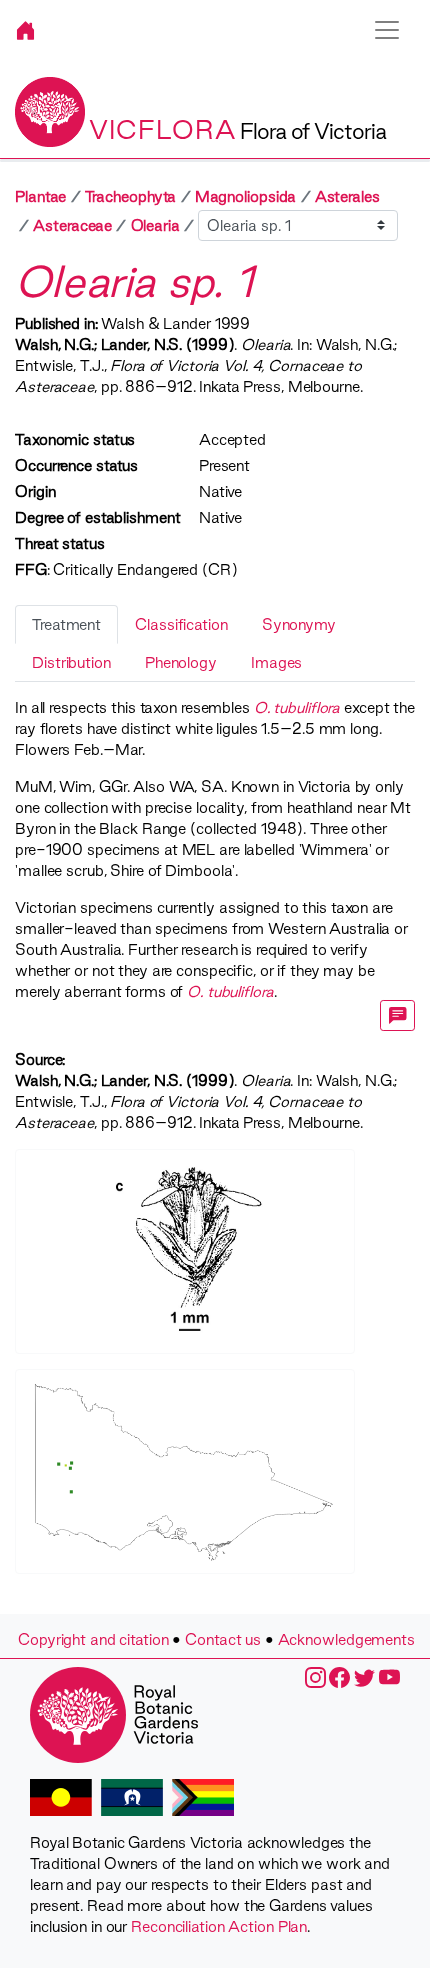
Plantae (40, 196)
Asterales (347, 196)
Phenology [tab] (181, 662)
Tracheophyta (131, 196)
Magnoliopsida (246, 196)
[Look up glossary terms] (398, 1015)
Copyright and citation (93, 1639)
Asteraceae (72, 225)
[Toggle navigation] (387, 30)
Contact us (223, 1639)
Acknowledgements (346, 1639)
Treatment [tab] (66, 624)
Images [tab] (276, 662)
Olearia (155, 225)
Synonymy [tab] (299, 624)
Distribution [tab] (71, 662)
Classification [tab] (181, 624)
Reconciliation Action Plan (219, 1926)
